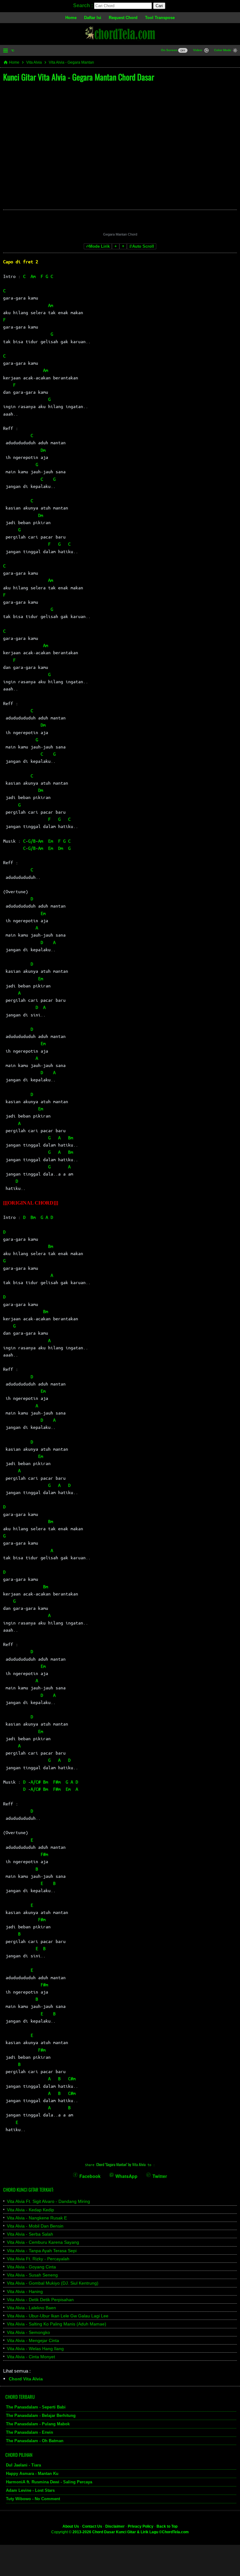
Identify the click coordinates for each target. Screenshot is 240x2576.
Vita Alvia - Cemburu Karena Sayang (43, 2242)
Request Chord (123, 18)
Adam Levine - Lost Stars (30, 2490)
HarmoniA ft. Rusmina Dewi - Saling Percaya (49, 2482)
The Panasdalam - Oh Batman (35, 2441)
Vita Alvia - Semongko (28, 2332)
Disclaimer (115, 2526)
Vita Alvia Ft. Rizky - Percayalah (38, 2259)
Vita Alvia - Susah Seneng (32, 2275)
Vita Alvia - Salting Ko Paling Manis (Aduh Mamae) (57, 2324)
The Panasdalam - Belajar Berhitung (41, 2415)
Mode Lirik (99, 246)
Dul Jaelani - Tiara (23, 2465)
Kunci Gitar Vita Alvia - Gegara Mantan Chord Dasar (79, 77)
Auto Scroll (143, 246)
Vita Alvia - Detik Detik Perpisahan (40, 2300)
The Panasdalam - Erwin (30, 2432)
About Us (71, 2526)
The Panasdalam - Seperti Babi (36, 2407)
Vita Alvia (34, 62)
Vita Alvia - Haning (25, 2291)
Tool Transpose (160, 18)
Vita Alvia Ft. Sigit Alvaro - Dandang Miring (48, 2201)
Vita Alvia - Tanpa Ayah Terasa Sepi (42, 2251)
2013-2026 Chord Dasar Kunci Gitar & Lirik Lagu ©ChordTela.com (131, 2532)
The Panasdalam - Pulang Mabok (38, 2424)
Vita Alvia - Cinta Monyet (31, 2357)
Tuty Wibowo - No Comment (33, 2499)
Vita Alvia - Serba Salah (30, 2234)
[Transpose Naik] (123, 246)
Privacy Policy (141, 2526)
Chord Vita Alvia (26, 2379)
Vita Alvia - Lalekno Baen (31, 2308)
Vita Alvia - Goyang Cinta (31, 2267)
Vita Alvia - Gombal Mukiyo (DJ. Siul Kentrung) (53, 2283)
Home (71, 18)
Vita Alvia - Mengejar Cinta (33, 2340)
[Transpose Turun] (116, 246)
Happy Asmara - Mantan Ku (32, 2474)
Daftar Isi (93, 18)
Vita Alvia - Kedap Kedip (30, 2210)
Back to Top (167, 2526)
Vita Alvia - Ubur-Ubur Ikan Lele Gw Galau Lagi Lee (58, 2316)
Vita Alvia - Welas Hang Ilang (35, 2349)
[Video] (206, 51)
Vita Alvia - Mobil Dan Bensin (35, 2226)
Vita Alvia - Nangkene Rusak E (37, 2218)
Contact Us (92, 2526)
